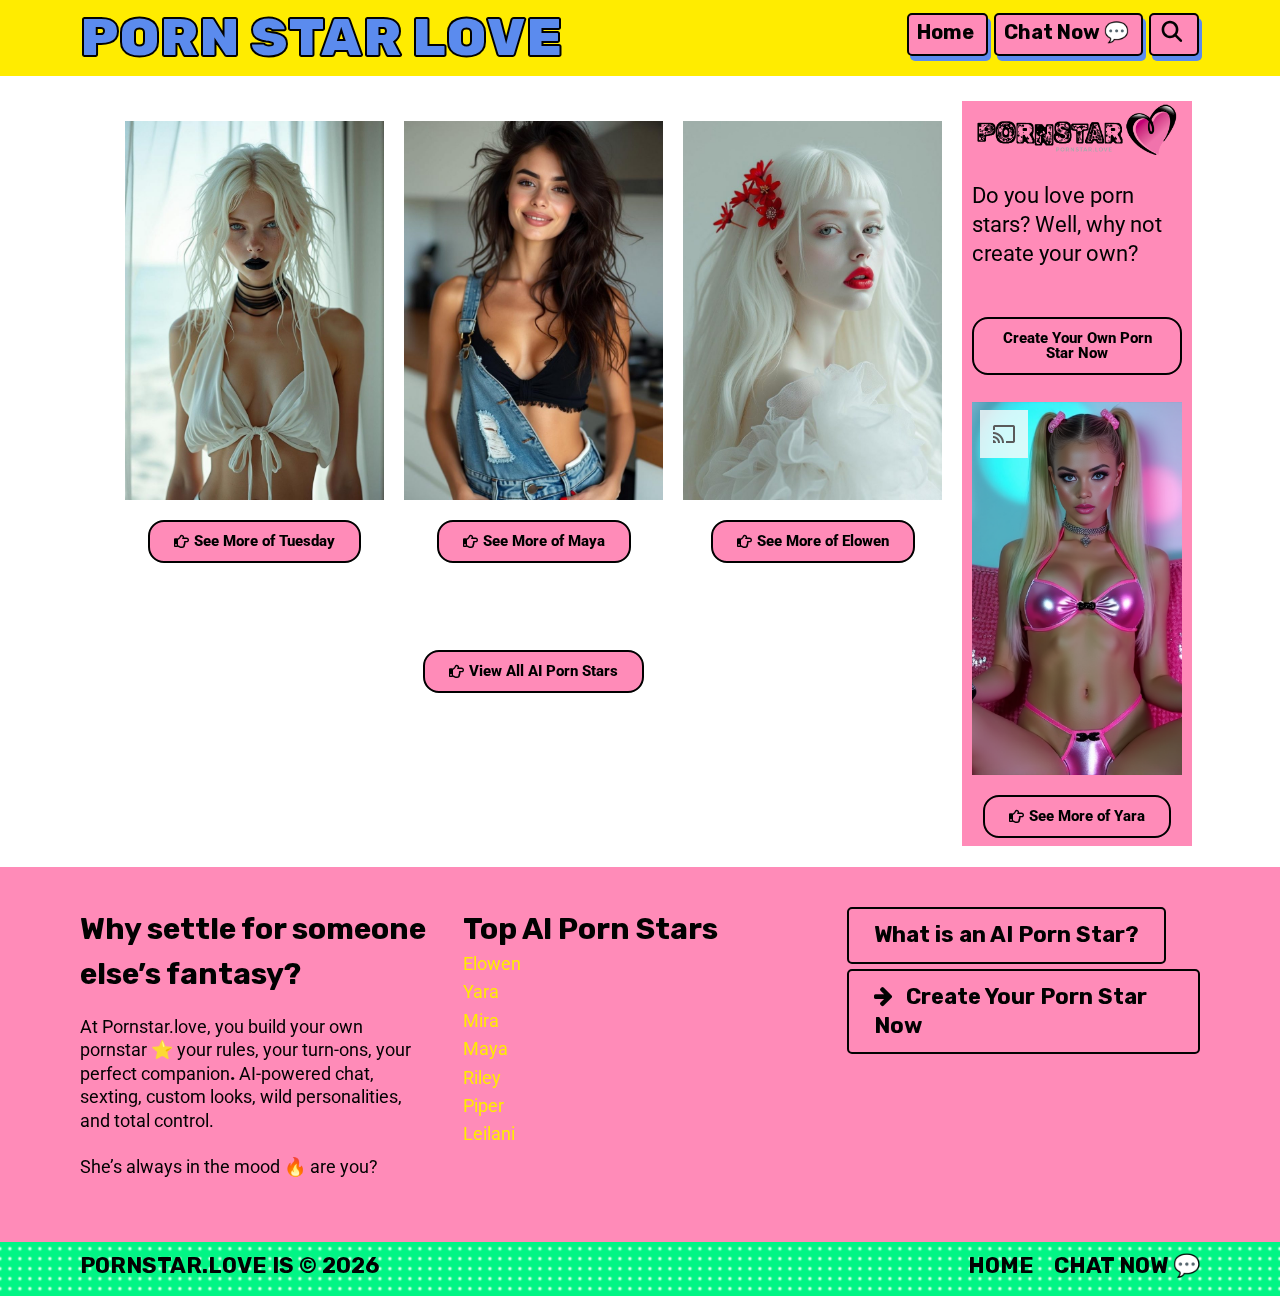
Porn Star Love (321, 37)
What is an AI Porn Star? (1006, 934)
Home (945, 32)
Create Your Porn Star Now (1010, 1011)
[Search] (1172, 32)
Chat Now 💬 (1066, 32)
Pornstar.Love (173, 1265)
